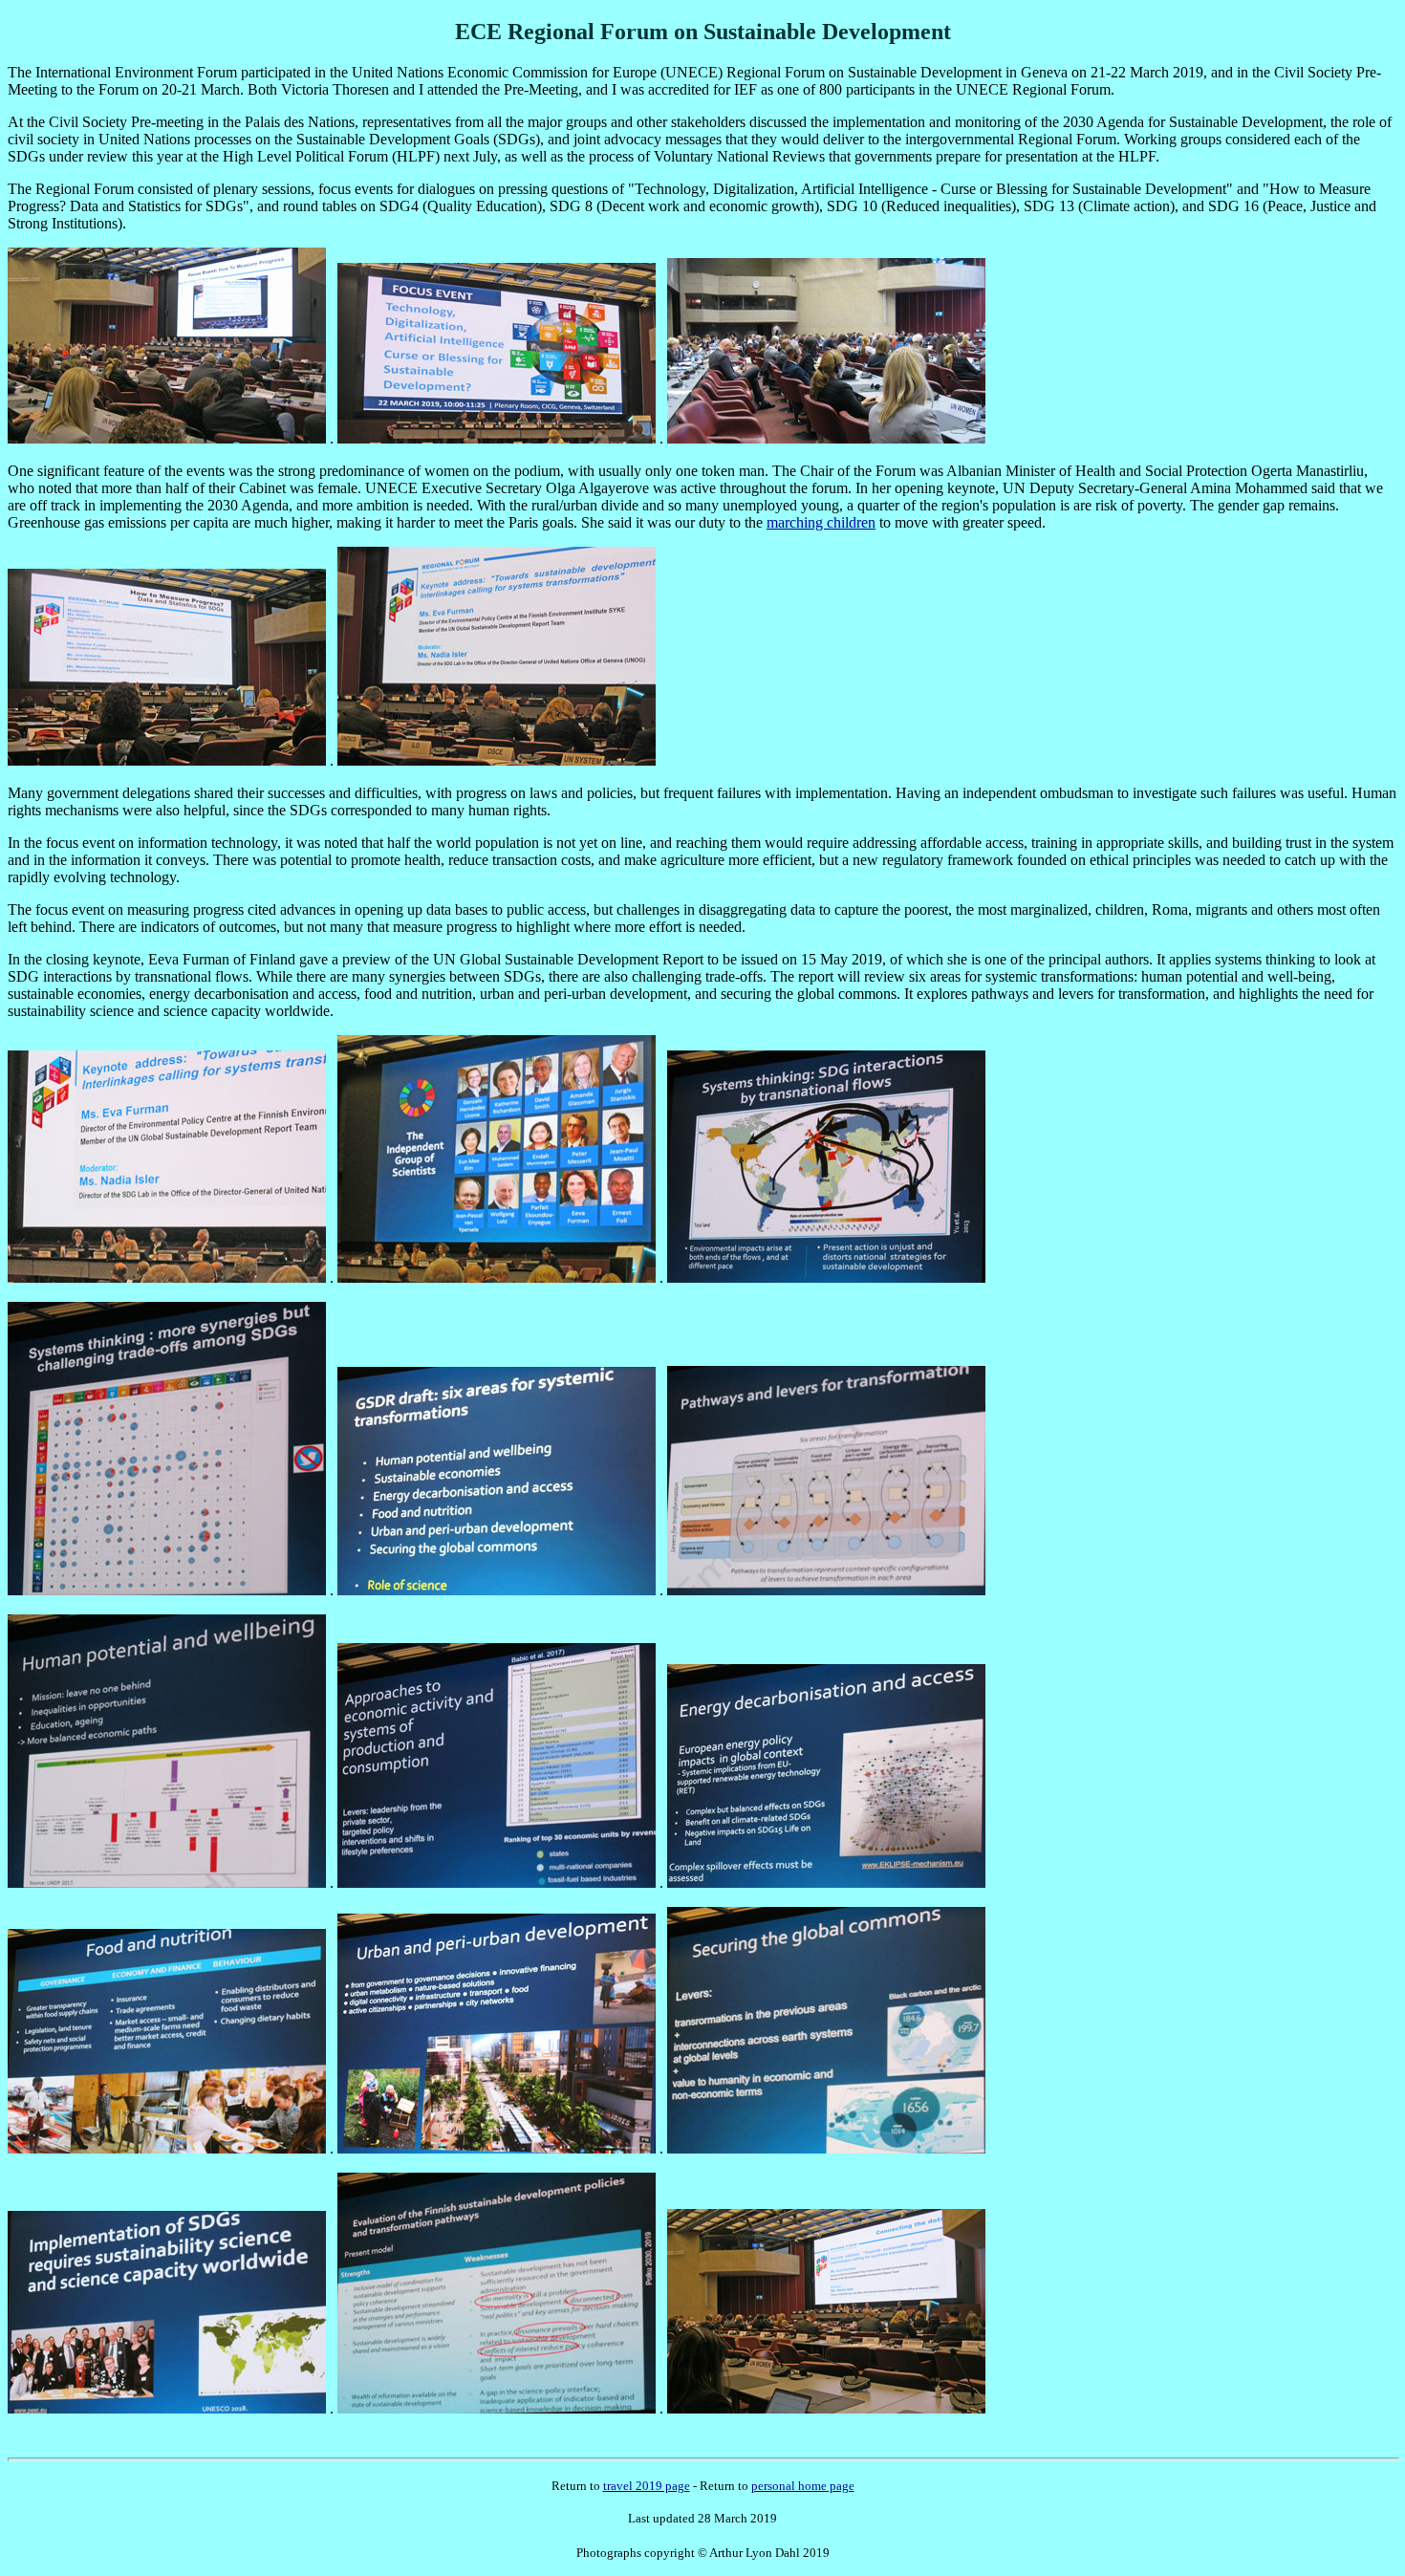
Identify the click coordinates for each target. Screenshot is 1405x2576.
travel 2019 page (647, 2486)
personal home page (803, 2486)
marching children (821, 522)
